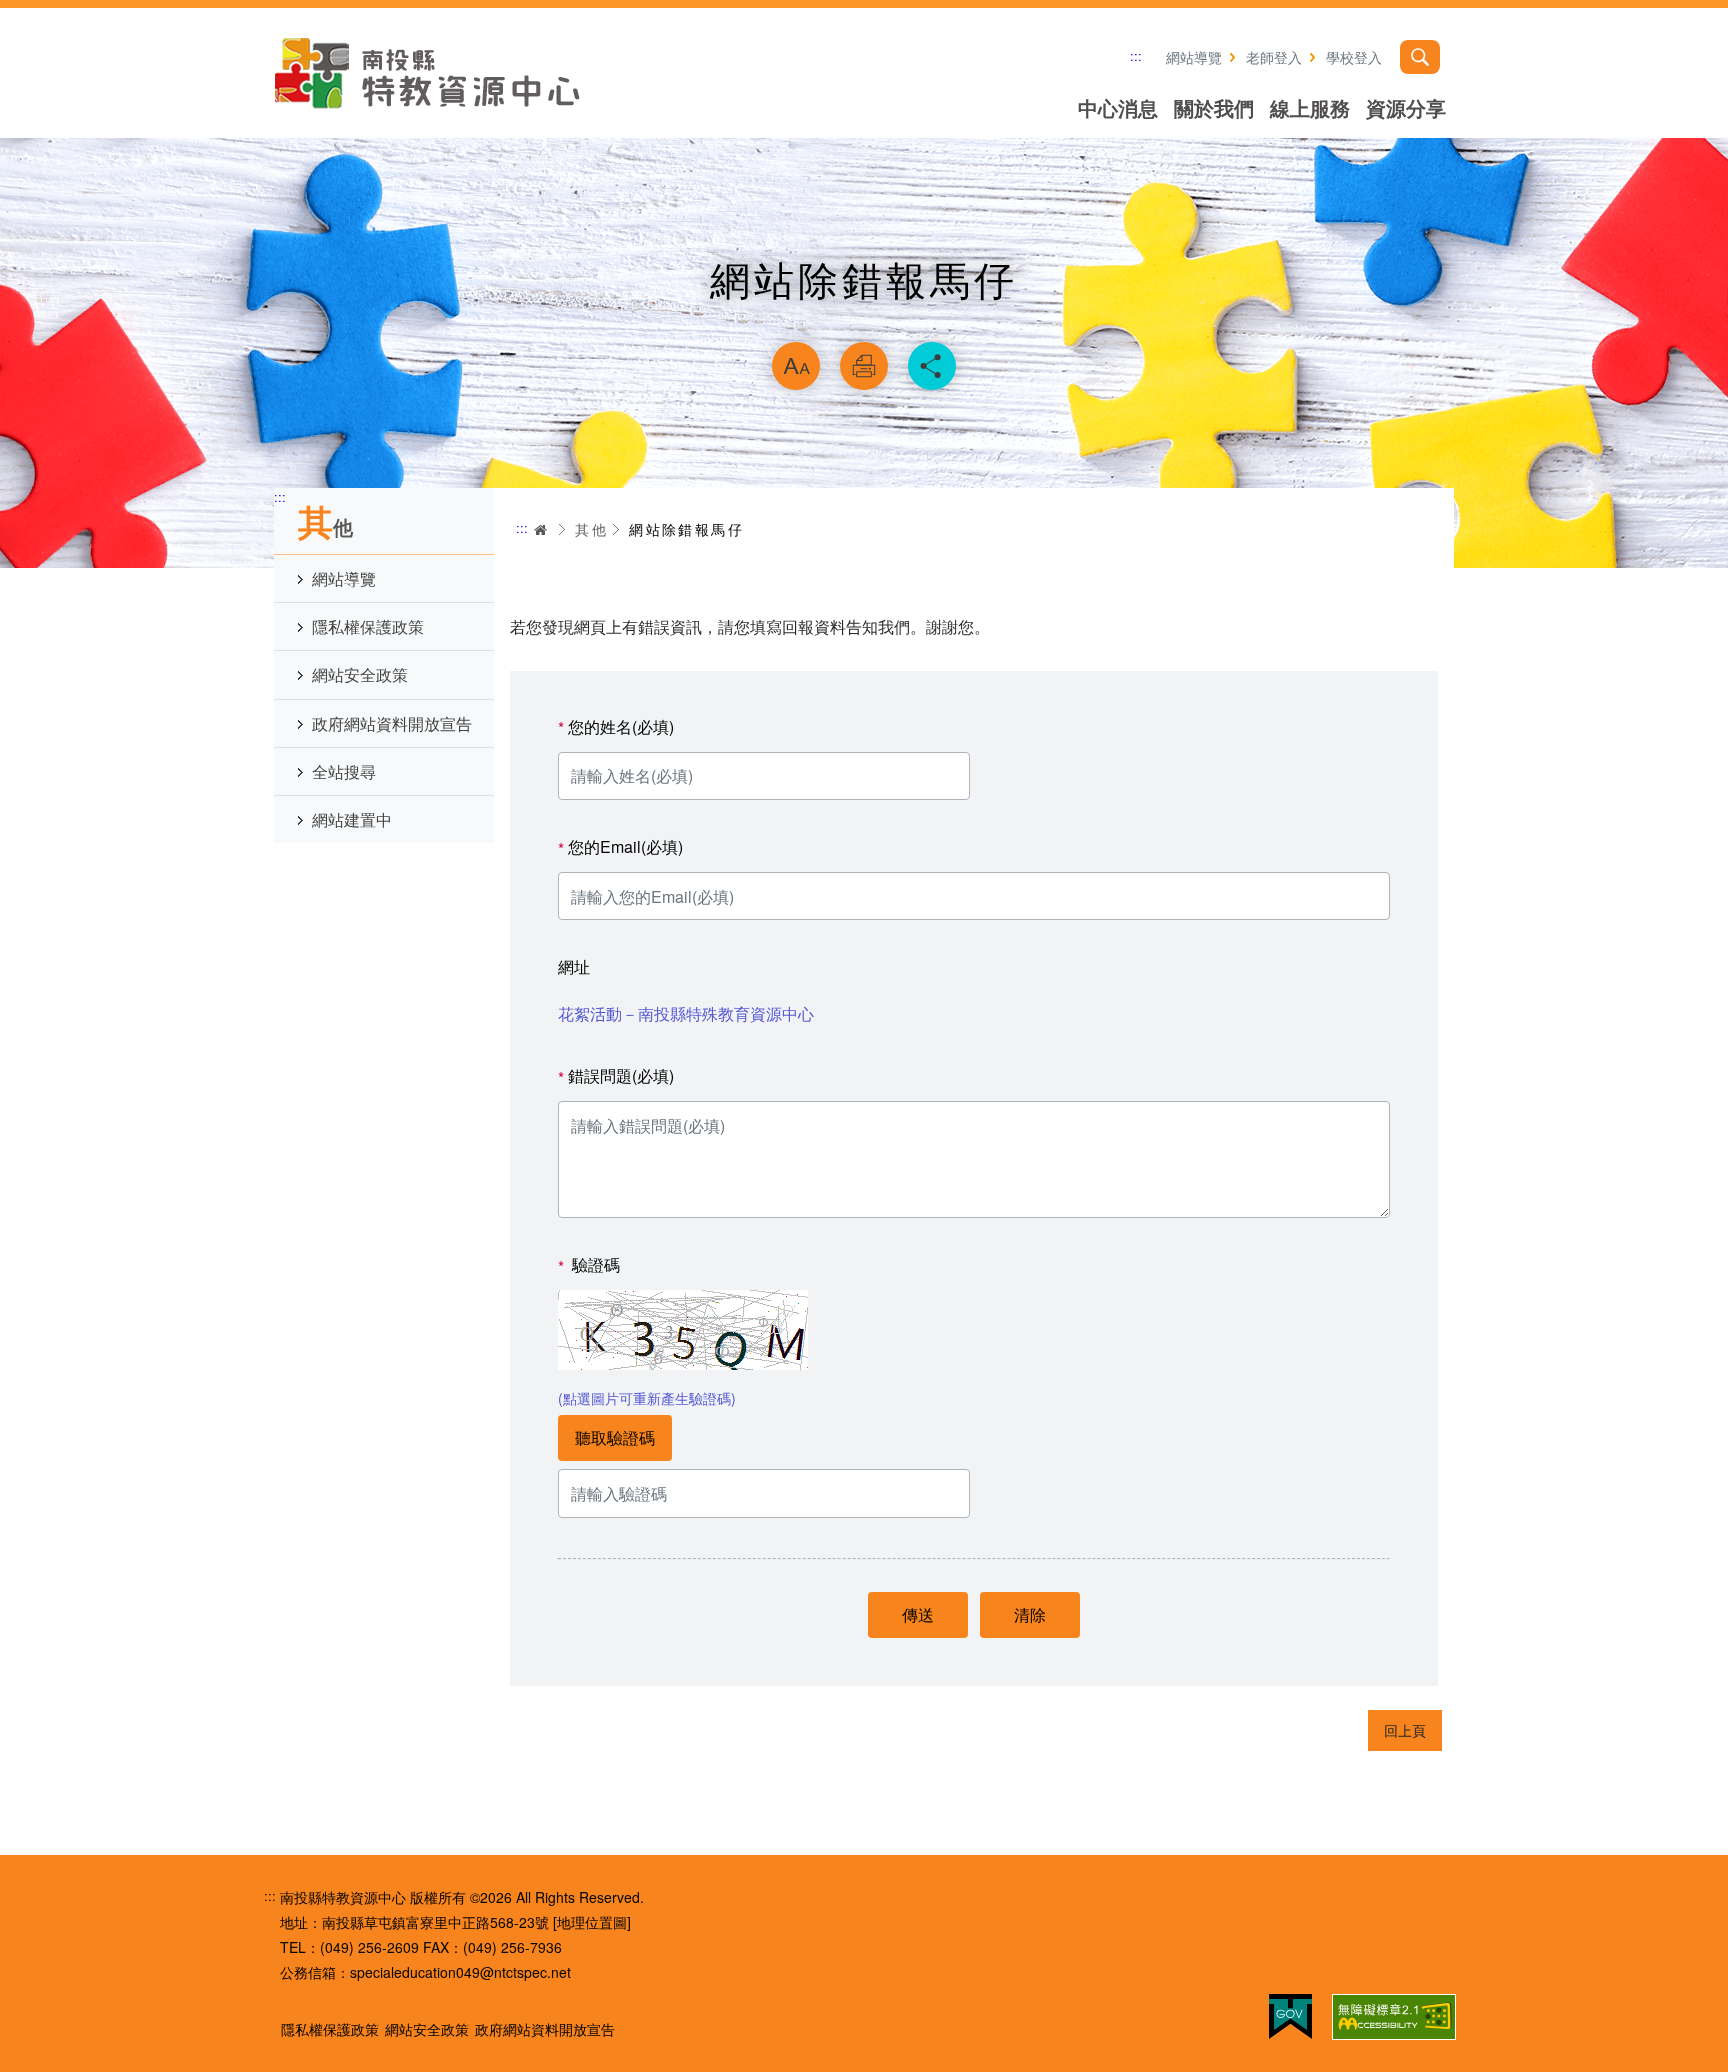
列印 (864, 366)
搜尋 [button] (1420, 57)
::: (1136, 55)
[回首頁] (429, 73)
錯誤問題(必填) (616, 1076)
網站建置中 (352, 819)
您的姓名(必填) (616, 727)
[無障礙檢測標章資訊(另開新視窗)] (1394, 2017)
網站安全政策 (360, 674)
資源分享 (1406, 107)
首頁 (541, 529)
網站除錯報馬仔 (686, 529)
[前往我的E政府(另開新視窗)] (1290, 2016)
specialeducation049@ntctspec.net (460, 1972)
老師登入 (1274, 57)
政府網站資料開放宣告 (392, 723)
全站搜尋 (344, 771)
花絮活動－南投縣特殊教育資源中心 (686, 1013)
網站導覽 (1194, 57)
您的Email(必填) (620, 847)
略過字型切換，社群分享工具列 (864, 316)
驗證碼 (589, 1265)
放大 (796, 366)
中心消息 (1118, 107)
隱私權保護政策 (368, 626)
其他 (591, 529)
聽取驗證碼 (615, 1437)
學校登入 (1354, 57)
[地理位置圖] (592, 1922)
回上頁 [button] (1405, 1730)
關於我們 (1214, 107)
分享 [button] (932, 366)
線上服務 (1310, 107)
